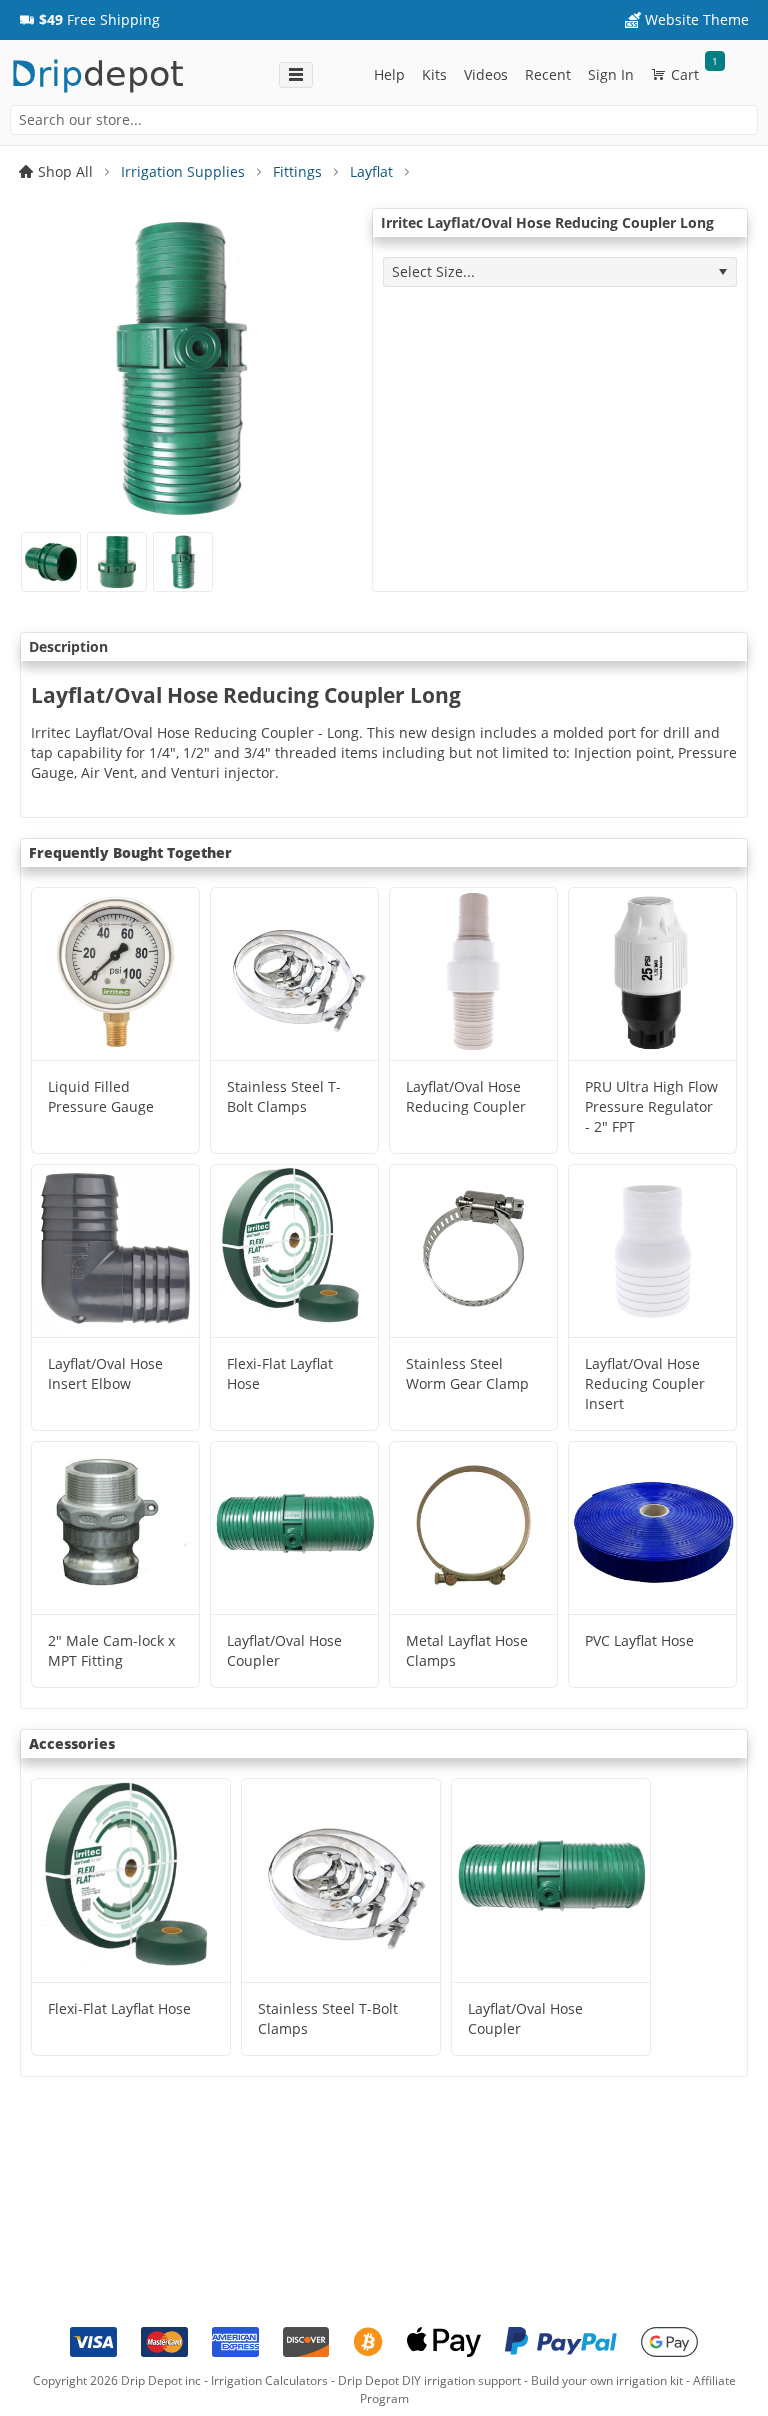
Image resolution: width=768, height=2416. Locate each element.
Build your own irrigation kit (607, 2380)
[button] (89, 20)
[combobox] (384, 120)
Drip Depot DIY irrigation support (429, 2380)
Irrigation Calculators (269, 2380)
